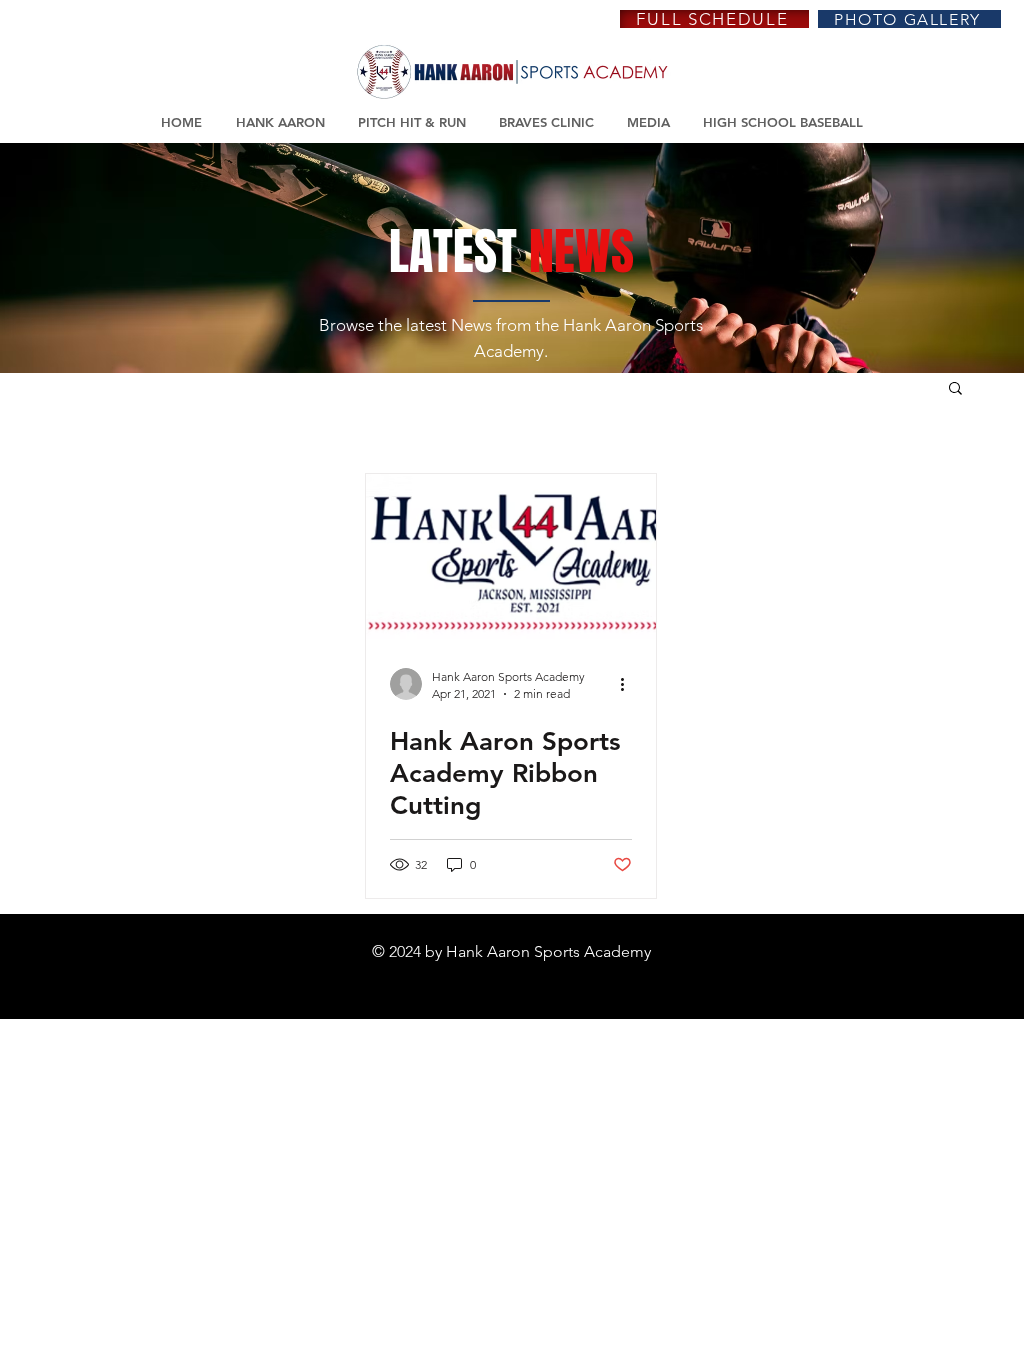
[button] (955, 389)
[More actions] (629, 684)
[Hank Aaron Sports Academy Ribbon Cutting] (511, 556)
